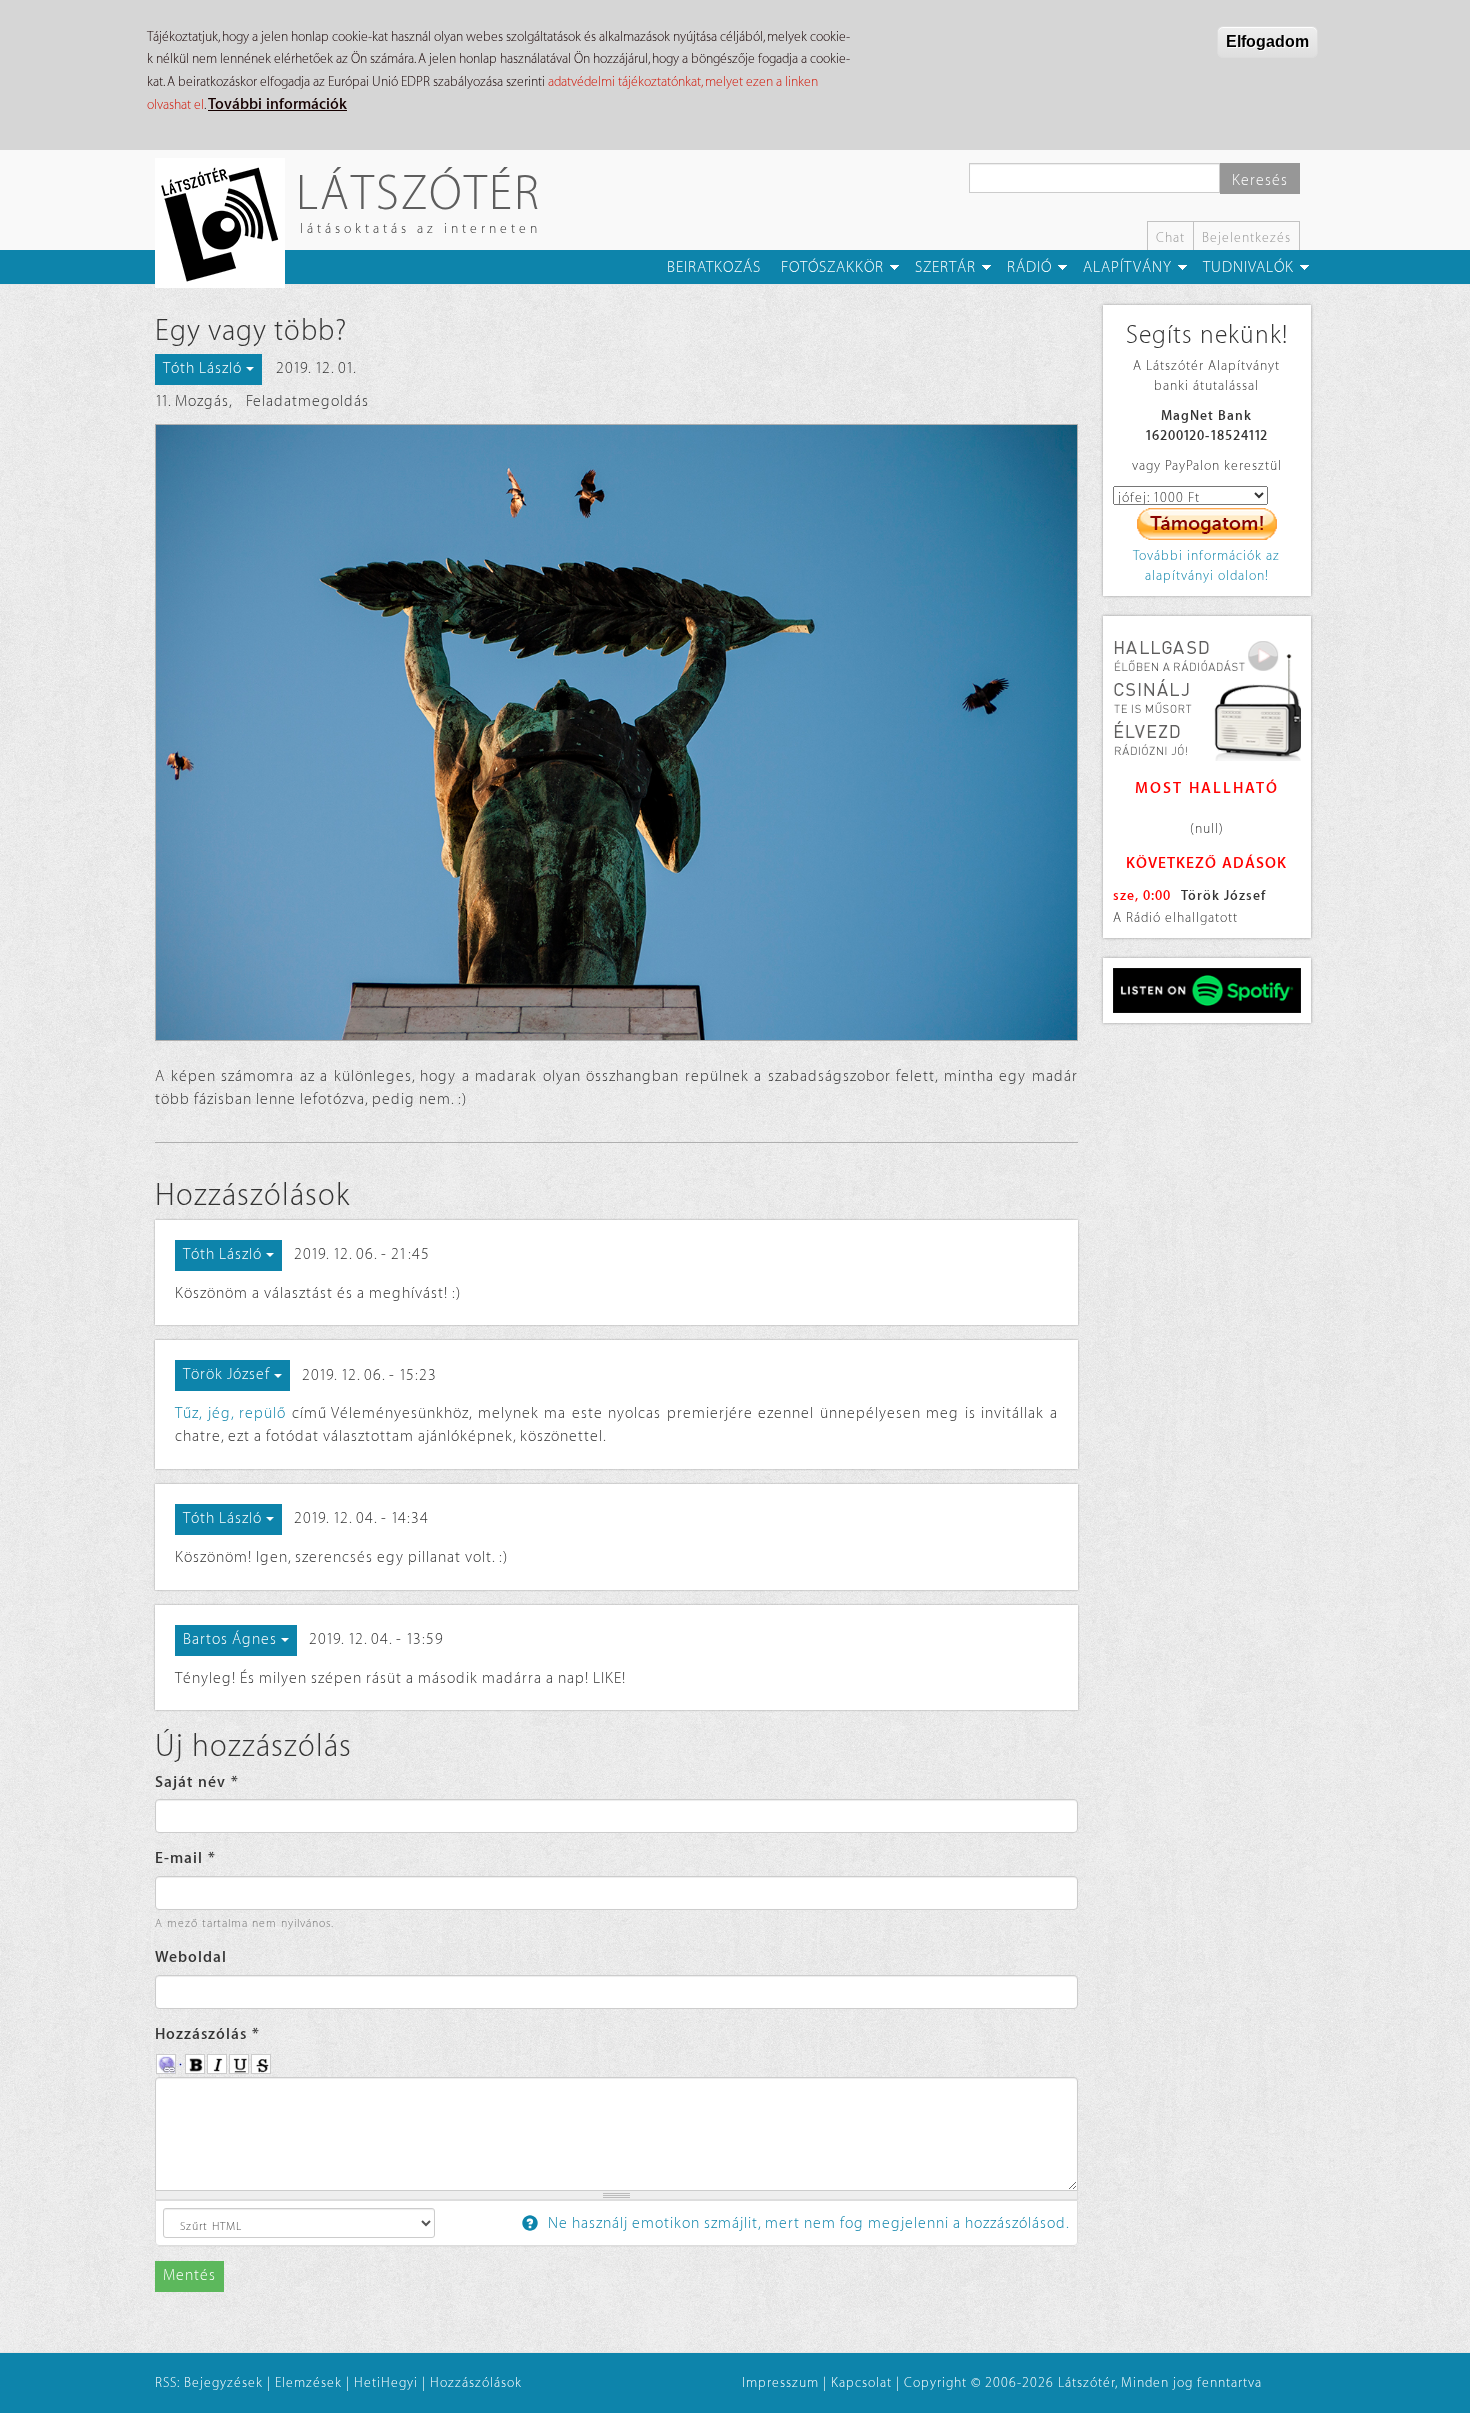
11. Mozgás (192, 401)
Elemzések (308, 2382)
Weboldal (191, 1957)
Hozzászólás (207, 2034)
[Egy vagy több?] (616, 732)
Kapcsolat (861, 2382)
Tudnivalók (1248, 267)
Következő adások (1206, 863)
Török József (1223, 895)
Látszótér (418, 191)
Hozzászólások (476, 2382)
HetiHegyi (386, 2382)
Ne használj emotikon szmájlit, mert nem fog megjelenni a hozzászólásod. (807, 2223)
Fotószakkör (832, 267)
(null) (1207, 828)
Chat (1170, 237)
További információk (277, 104)
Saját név (197, 1782)
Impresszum (780, 2382)
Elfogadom (1267, 41)
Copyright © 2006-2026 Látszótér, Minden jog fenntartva (1083, 2382)
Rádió (1029, 267)
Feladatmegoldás (307, 401)
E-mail (185, 1858)
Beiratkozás (714, 267)
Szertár (945, 267)
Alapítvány (1127, 267)
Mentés (189, 2275)
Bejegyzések (223, 2382)
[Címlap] (227, 223)
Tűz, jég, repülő (230, 1413)
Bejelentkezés (1246, 237)
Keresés (1260, 180)
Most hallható (1207, 788)
